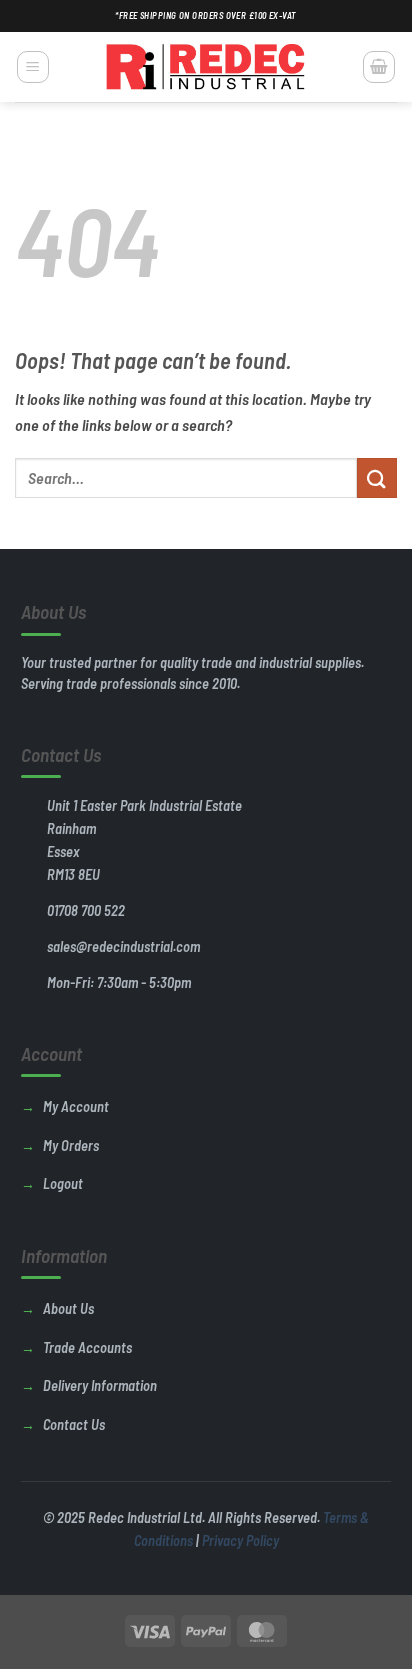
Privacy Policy (240, 1540)
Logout (63, 1183)
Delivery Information (100, 1385)
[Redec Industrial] (206, 67)
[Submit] (377, 477)
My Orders (71, 1145)
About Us (68, 1308)
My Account (76, 1106)
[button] (33, 67)
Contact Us (74, 1424)
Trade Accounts (87, 1347)
